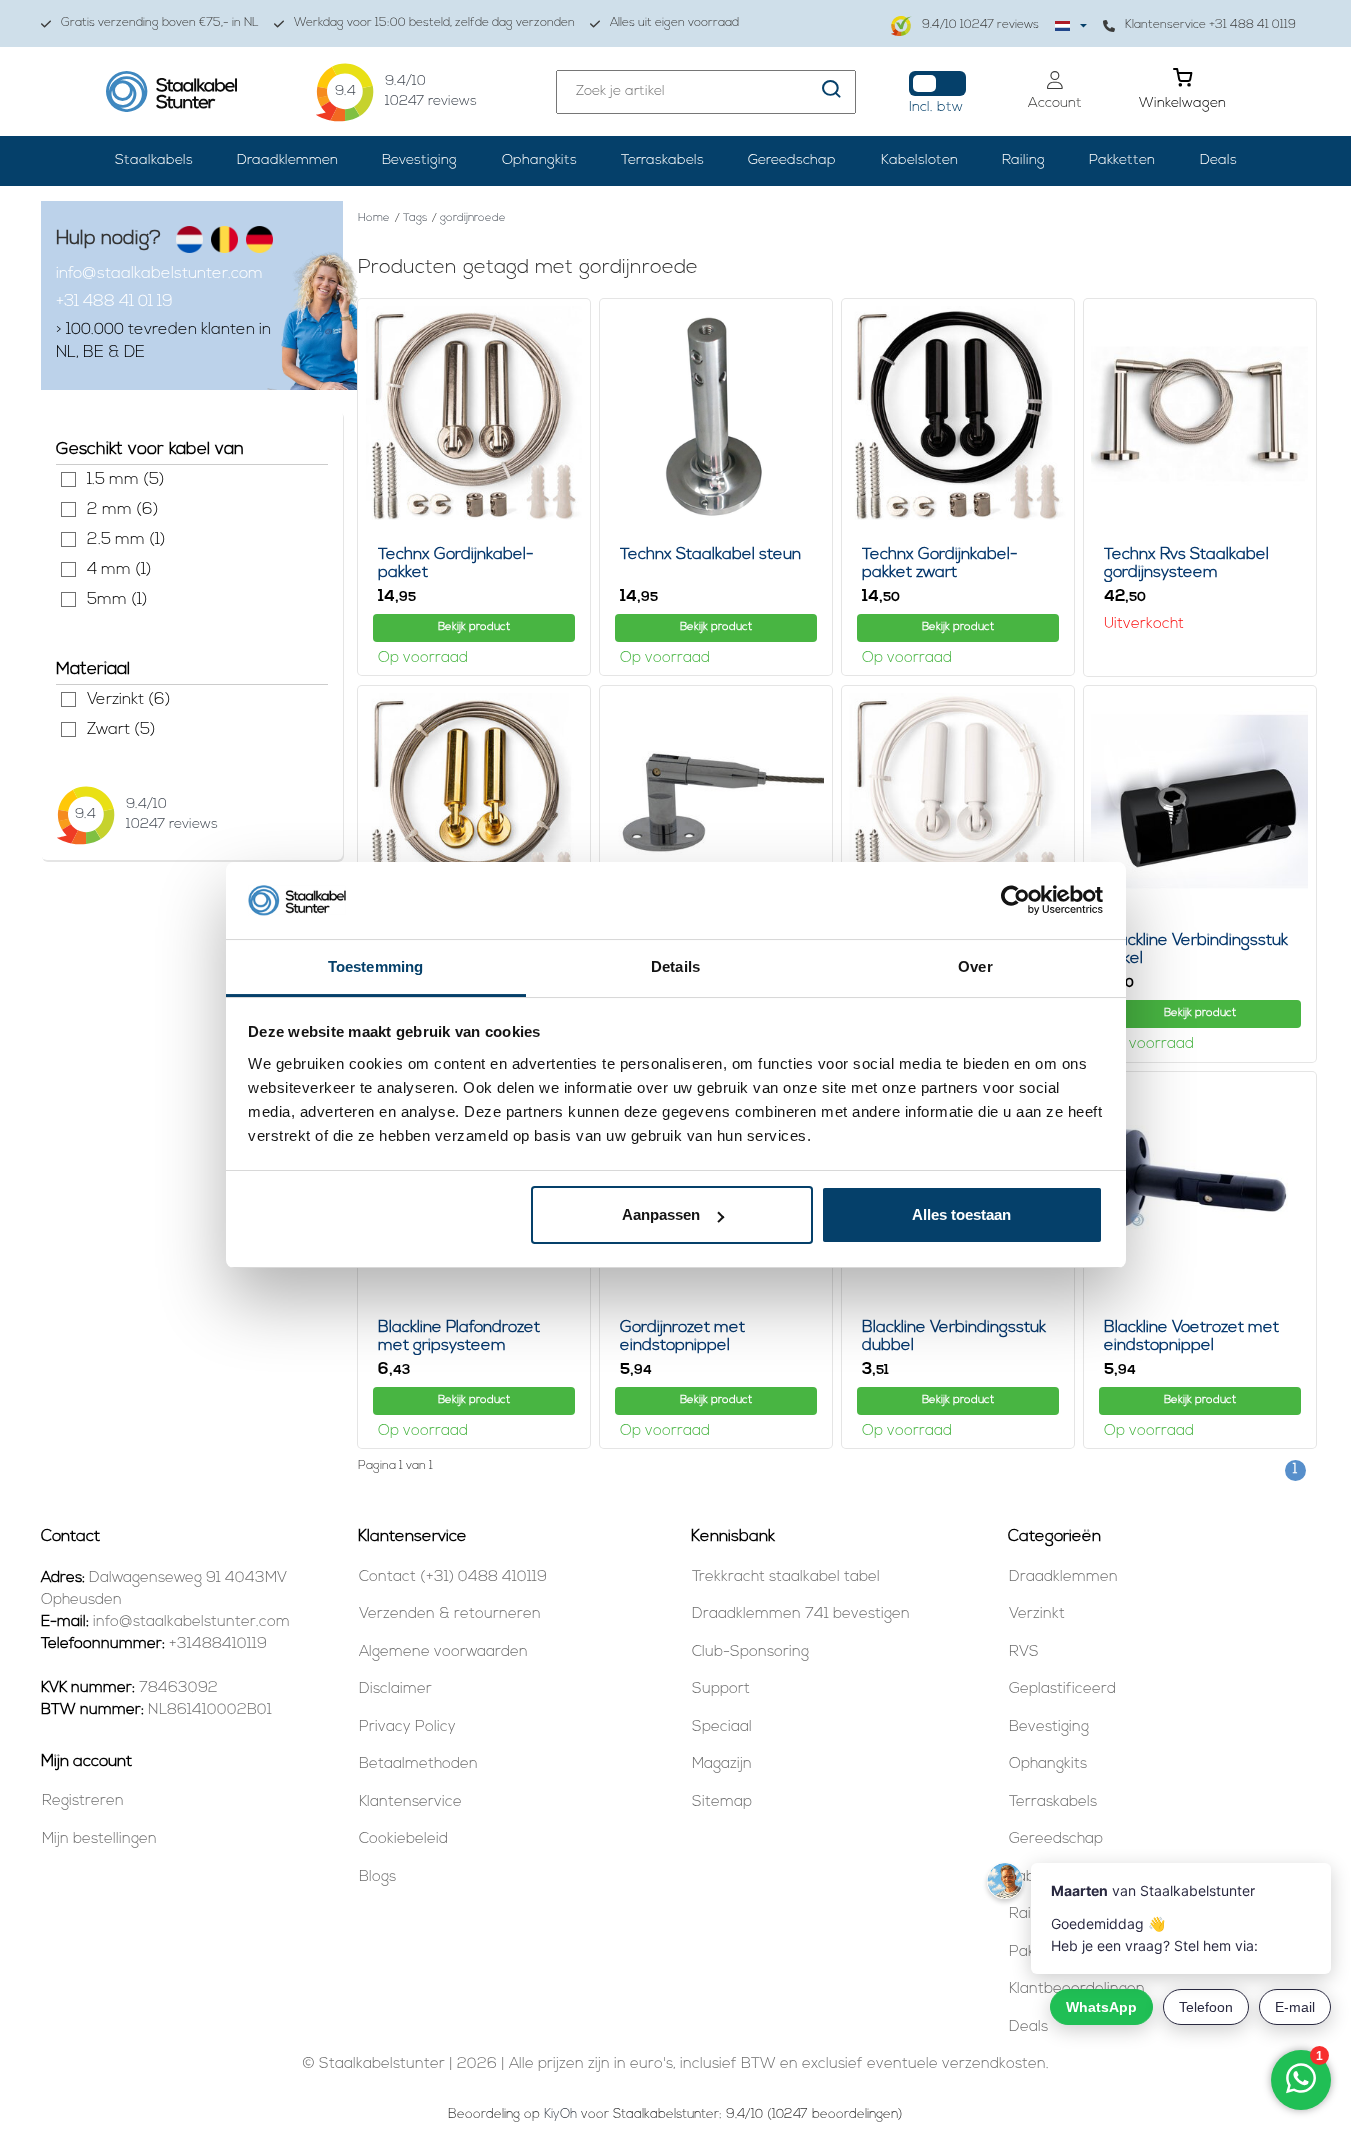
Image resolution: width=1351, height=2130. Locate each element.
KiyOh (560, 2114)
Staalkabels (154, 160)
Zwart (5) (68, 729)
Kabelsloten (919, 160)
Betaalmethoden (418, 1764)
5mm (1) (68, 599)
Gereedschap (792, 160)
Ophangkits (539, 160)
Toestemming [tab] (375, 966)
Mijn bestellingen (99, 1839)
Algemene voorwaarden (443, 1652)
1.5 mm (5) (68, 479)
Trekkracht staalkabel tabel (786, 1577)
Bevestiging (419, 160)
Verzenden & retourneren (450, 1614)
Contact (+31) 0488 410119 (453, 1577)
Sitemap (722, 1802)
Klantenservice (410, 1802)
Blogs (377, 1877)
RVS (1024, 1652)
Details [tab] (675, 966)
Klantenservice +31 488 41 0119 (1210, 25)
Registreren (83, 1801)
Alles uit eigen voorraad (674, 23)
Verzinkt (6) (68, 699)
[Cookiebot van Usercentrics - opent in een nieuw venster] (1015, 901)
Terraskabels (662, 160)
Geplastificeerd (1062, 1689)
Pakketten (1122, 160)
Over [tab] (975, 966)
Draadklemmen (287, 160)
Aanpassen (661, 1214)
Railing (1023, 160)
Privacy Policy (407, 1727)
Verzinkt (1037, 1614)
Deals (1218, 160)
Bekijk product (474, 627)
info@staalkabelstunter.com (159, 274)
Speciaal (722, 1727)
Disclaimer (395, 1689)
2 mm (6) (68, 509)
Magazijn (722, 1764)
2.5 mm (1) (68, 539)
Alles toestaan (961, 1214)
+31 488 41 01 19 (114, 302)
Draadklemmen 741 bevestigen (801, 1614)
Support (721, 1689)
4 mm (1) (68, 569)
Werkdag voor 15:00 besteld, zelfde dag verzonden (434, 23)
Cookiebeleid (403, 1839)
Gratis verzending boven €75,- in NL (160, 23)
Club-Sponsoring (750, 1652)
